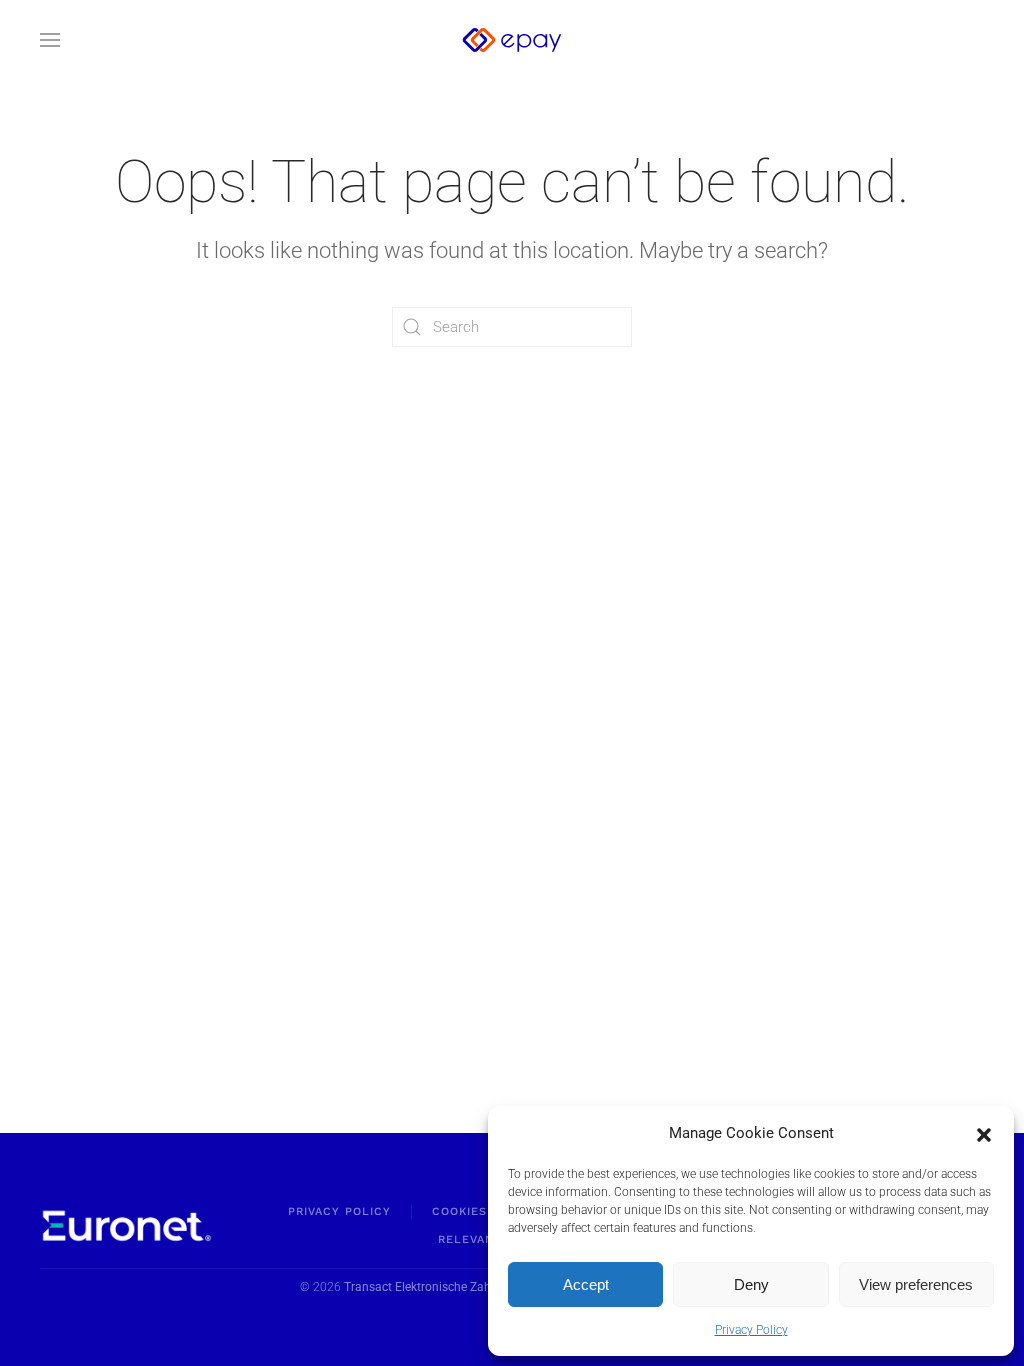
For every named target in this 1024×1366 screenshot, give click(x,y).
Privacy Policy (751, 1330)
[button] (984, 1133)
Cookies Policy (485, 1211)
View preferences (916, 1284)
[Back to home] (512, 40)
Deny (751, 1284)
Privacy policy (339, 1211)
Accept (586, 1284)
